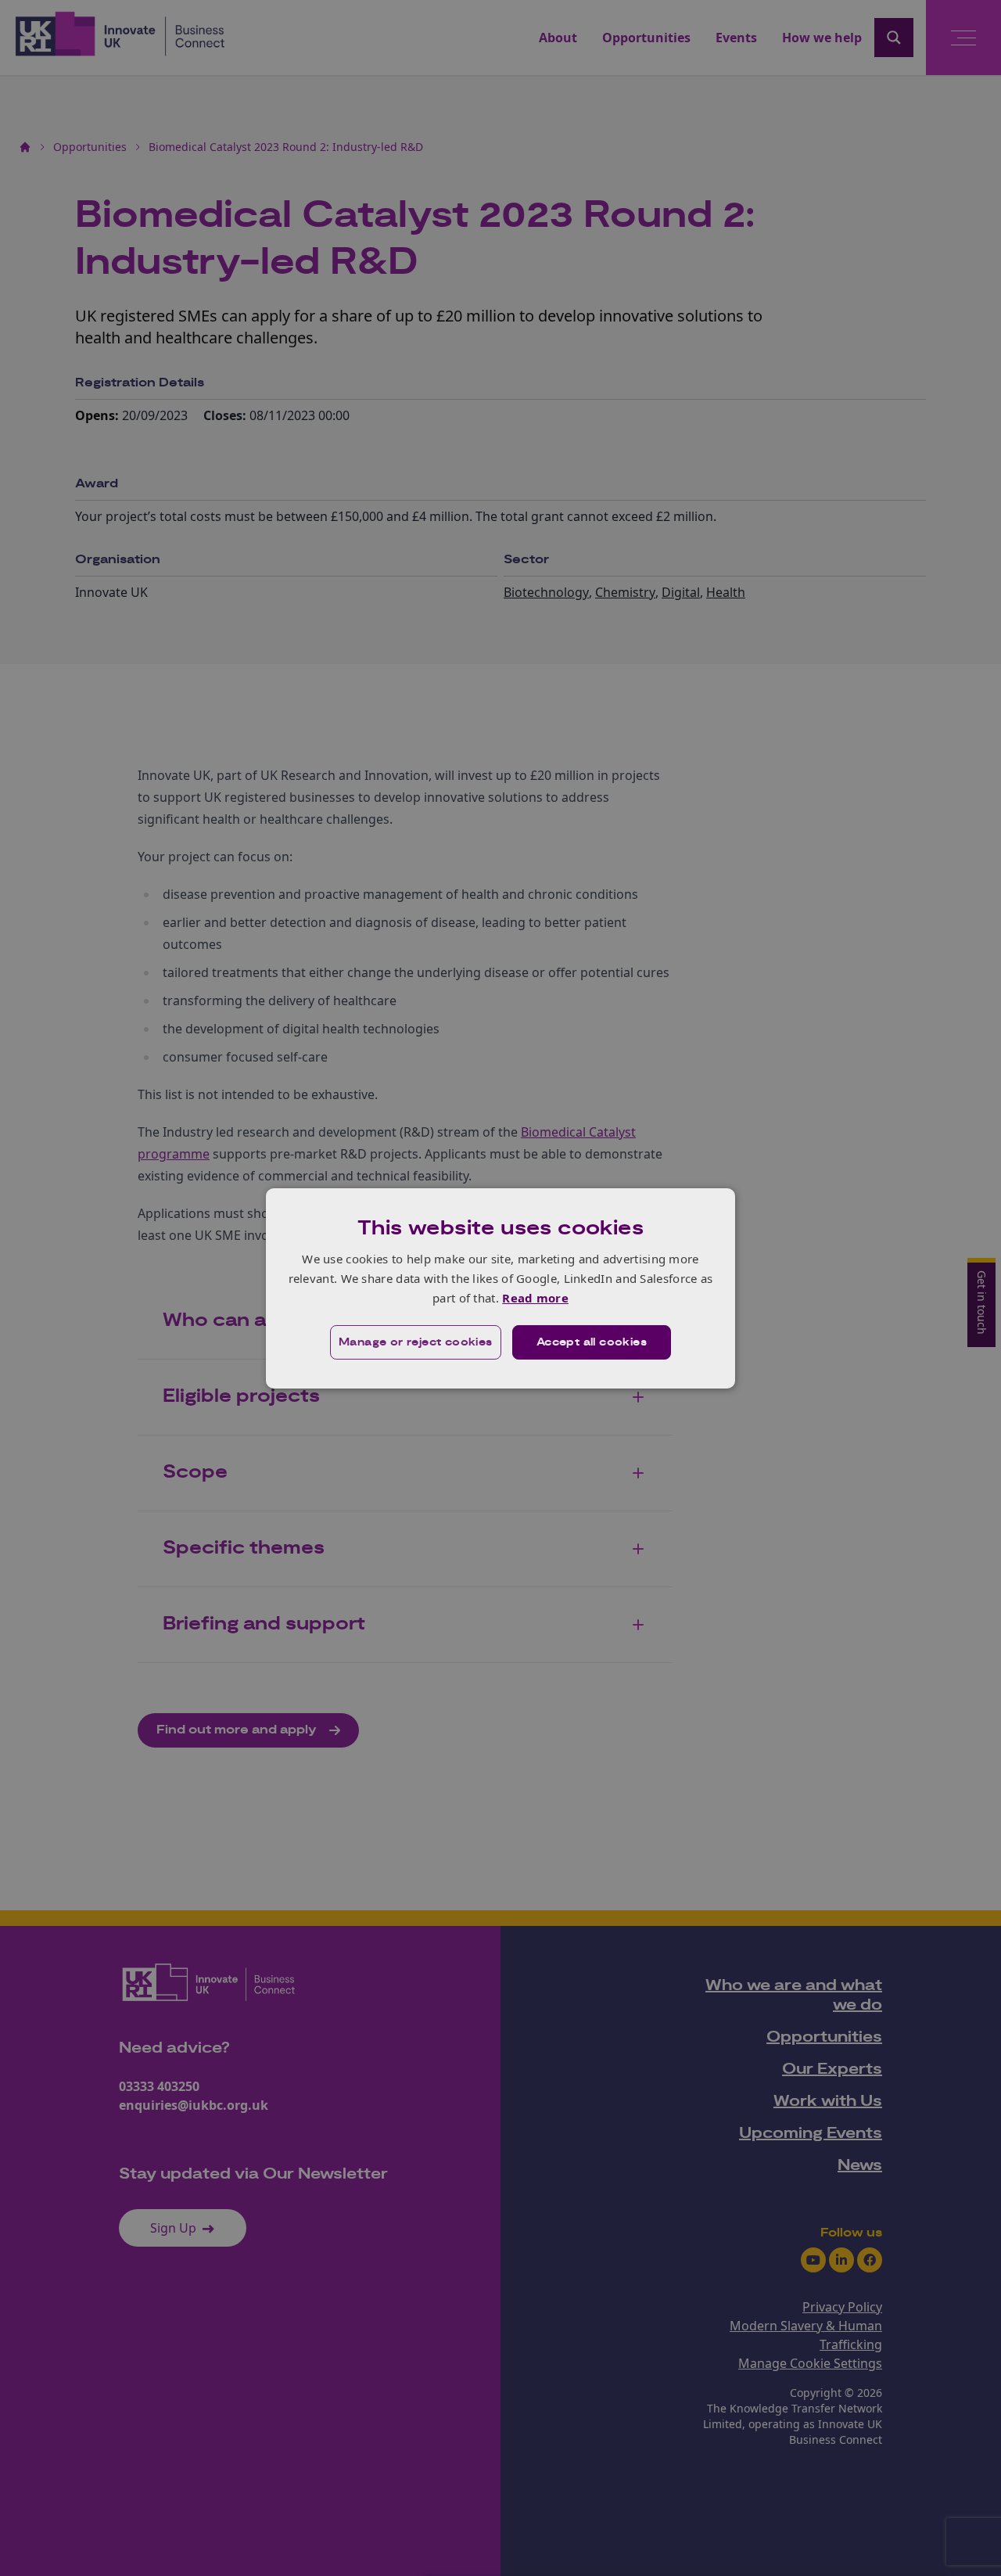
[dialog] (500, 1288)
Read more (535, 1298)
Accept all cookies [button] (592, 1342)
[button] (416, 1342)
